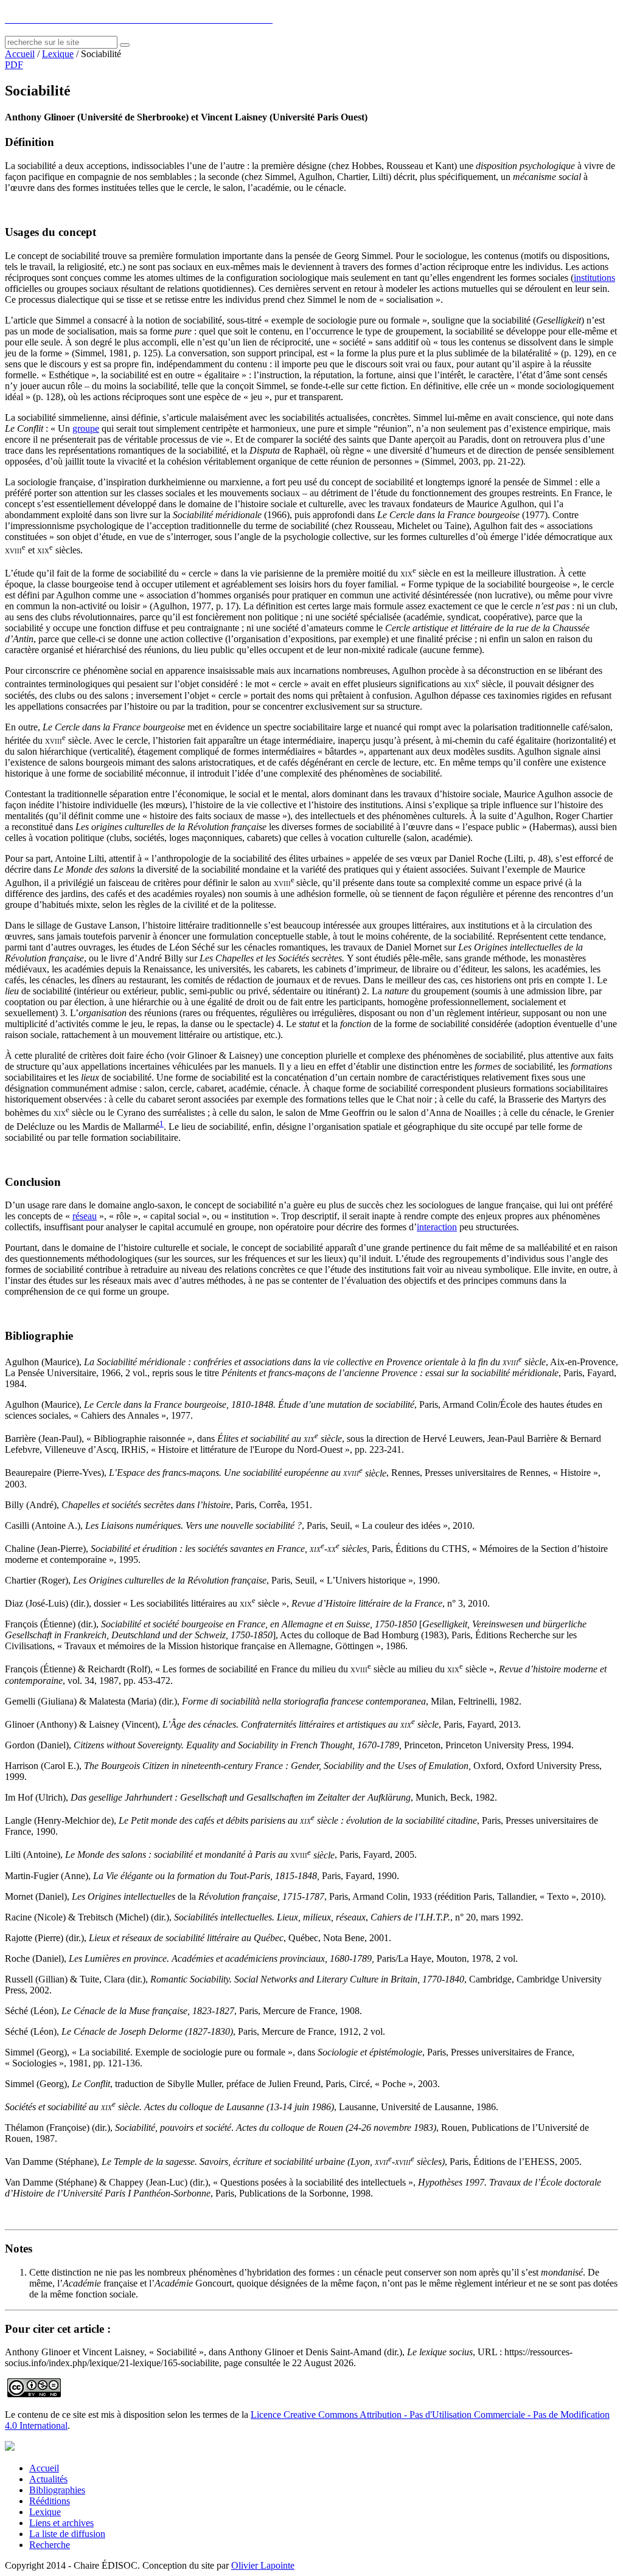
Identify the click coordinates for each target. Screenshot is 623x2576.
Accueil (20, 54)
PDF (14, 65)
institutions (594, 278)
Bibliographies (57, 2490)
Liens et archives (61, 2523)
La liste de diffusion (67, 2534)
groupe (86, 428)
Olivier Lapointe (263, 2565)
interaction (437, 1227)
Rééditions (50, 2501)
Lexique (58, 54)
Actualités (48, 2479)
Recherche (50, 2545)
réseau (85, 1216)
